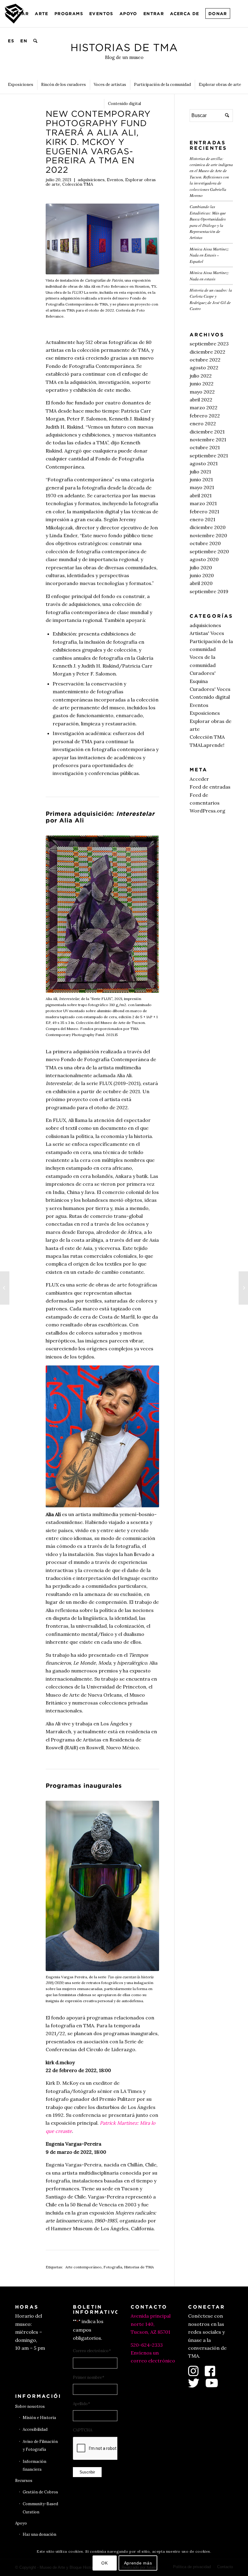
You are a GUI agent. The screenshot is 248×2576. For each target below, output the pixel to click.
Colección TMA (78, 184)
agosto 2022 (204, 368)
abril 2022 (201, 400)
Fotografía (113, 2267)
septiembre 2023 (209, 344)
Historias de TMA (139, 2267)
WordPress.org (207, 811)
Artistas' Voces (207, 633)
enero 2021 (202, 519)
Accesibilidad (35, 2429)
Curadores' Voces (210, 689)
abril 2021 (201, 495)
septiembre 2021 (209, 456)
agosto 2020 (204, 559)
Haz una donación (39, 2534)
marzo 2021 (203, 503)
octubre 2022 (205, 360)
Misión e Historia (39, 2418)
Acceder (199, 779)
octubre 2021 (205, 447)
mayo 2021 (202, 487)
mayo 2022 (202, 392)
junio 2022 (202, 384)
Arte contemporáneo (83, 2267)
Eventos (115, 180)
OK (104, 2563)
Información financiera (34, 2465)
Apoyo (21, 2523)
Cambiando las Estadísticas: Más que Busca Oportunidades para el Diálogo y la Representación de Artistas (208, 222)
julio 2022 (201, 376)
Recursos (24, 2481)
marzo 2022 (204, 407)
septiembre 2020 (209, 551)
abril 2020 (201, 583)
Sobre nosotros (30, 2406)
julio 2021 (200, 472)
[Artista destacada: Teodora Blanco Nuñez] (5, 1288)
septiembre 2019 (209, 591)
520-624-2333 (147, 2345)
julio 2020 (201, 567)
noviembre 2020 (208, 535)
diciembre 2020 (208, 527)
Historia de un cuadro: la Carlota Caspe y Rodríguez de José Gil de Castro (211, 299)
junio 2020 (202, 575)
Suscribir (87, 2472)
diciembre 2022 (207, 352)
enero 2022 (203, 423)
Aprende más (138, 2563)
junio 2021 (201, 479)
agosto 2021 (204, 463)
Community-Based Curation (40, 2508)
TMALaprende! (207, 745)
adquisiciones (91, 180)
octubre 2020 (205, 543)
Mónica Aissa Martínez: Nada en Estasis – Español (209, 255)
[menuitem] (18, 14)
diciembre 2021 (207, 432)
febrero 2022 (205, 416)
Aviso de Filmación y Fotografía (40, 2445)
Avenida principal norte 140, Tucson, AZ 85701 (151, 2324)
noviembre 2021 (208, 440)
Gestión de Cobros (40, 2492)
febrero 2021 (204, 512)
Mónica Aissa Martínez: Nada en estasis (209, 275)
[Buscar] (36, 41)
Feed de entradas (210, 787)
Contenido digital (210, 697)
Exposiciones (205, 713)
